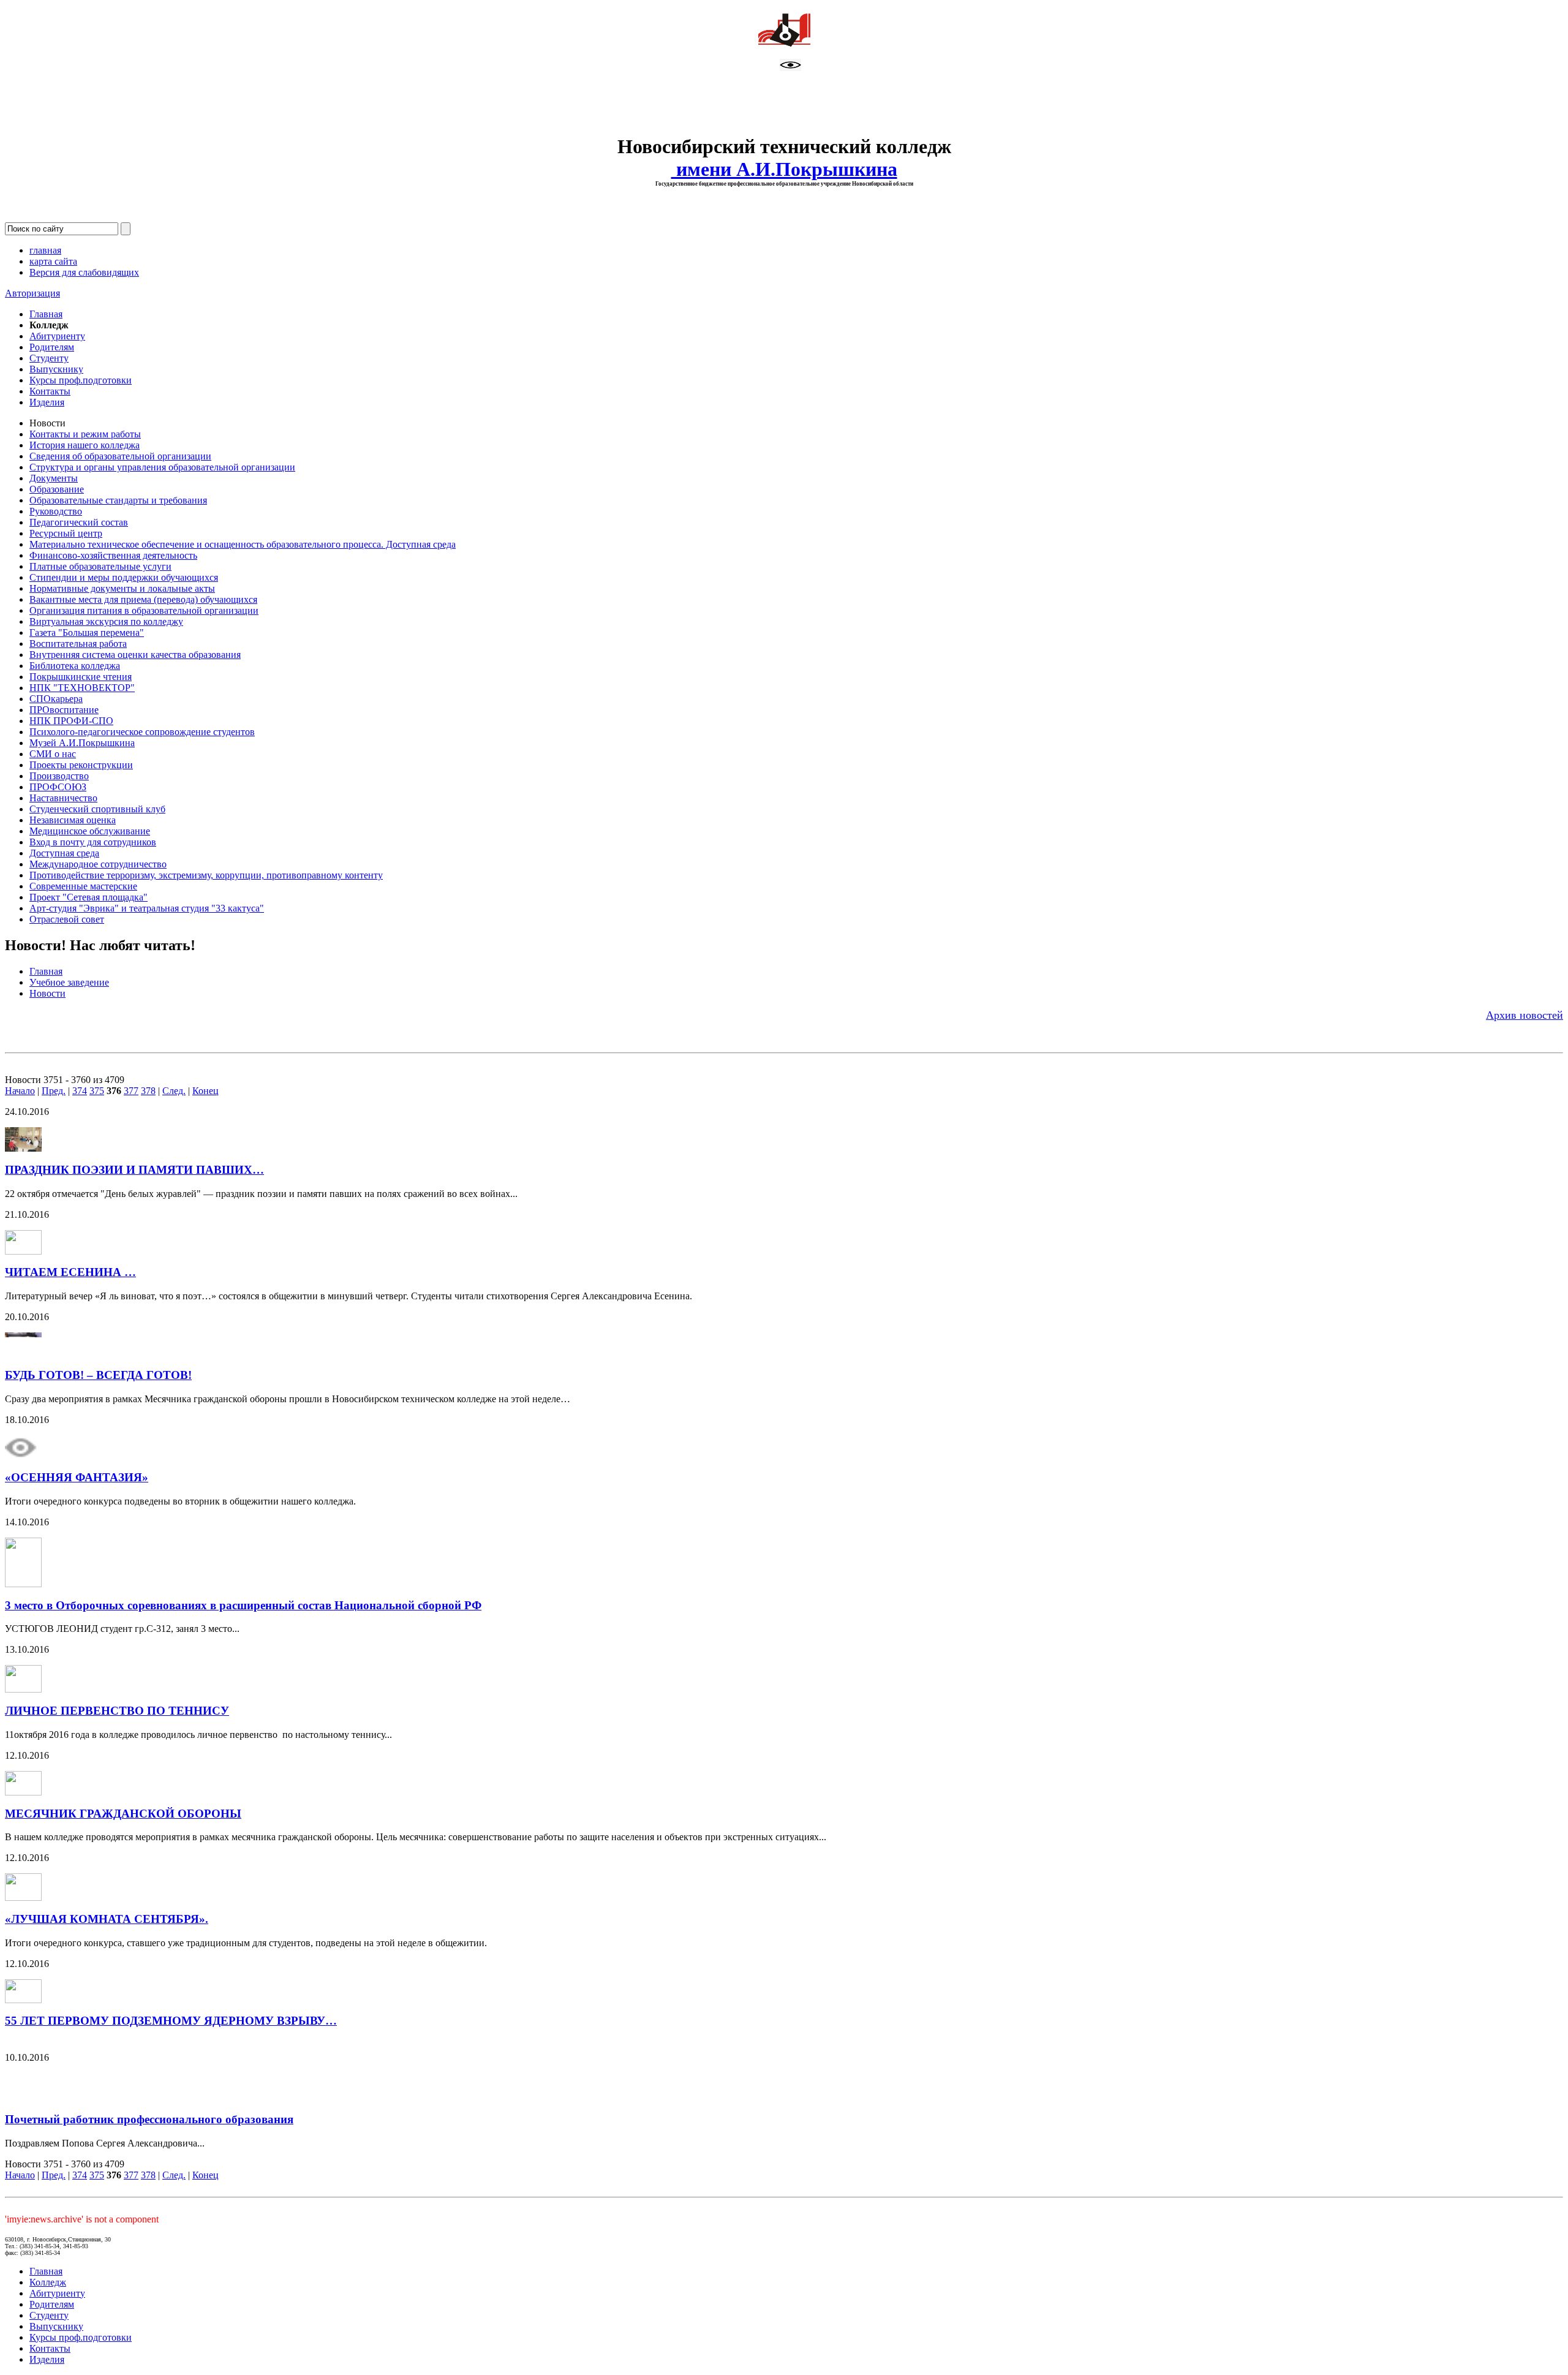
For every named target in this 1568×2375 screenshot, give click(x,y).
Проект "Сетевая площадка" (89, 897)
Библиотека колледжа (75, 666)
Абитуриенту (57, 336)
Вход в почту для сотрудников (93, 842)
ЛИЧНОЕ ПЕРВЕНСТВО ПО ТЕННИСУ (117, 1711)
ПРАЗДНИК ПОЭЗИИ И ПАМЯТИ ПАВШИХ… (134, 1170)
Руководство (56, 511)
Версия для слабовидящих (84, 272)
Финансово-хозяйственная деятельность (113, 555)
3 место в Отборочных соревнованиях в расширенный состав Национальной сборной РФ (243, 1605)
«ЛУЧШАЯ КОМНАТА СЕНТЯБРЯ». (107, 1919)
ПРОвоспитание (64, 710)
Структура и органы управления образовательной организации (162, 467)
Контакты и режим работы (85, 434)
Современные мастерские (83, 886)
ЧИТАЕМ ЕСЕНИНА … (70, 1272)
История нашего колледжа (85, 445)
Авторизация (32, 293)
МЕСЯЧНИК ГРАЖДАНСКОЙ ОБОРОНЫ (123, 1814)
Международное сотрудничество (98, 864)
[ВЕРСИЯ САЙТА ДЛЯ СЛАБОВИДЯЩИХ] (790, 68)
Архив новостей (1525, 1015)
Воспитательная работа (78, 644)
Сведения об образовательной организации (120, 456)
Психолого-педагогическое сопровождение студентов (142, 732)
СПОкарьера (56, 699)
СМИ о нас (53, 754)
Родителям (52, 347)
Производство (59, 776)
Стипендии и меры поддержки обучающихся (124, 577)
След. (174, 1091)
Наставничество (63, 798)
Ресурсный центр (66, 533)
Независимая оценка (73, 820)
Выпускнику (56, 369)
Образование (57, 489)
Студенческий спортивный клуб (97, 809)
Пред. (54, 1091)
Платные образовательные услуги (100, 566)
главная (45, 250)
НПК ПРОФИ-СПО (71, 721)
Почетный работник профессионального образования (149, 2119)
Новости (47, 993)
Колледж (48, 2282)
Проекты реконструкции (81, 765)
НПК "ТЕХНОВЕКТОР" (82, 688)
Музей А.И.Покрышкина (82, 743)
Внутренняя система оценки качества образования (135, 655)
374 (80, 1091)
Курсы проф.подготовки (81, 380)
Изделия (47, 402)
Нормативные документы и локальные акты (122, 588)
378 (148, 1091)
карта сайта (53, 261)
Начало (20, 1091)
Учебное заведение (69, 982)
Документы (54, 478)
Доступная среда (64, 853)
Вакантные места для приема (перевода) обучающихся (143, 599)
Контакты (50, 391)
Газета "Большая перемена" (87, 632)
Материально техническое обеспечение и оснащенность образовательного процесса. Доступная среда (243, 544)
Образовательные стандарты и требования (118, 500)
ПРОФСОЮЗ (58, 787)
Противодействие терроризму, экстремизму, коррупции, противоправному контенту (206, 875)
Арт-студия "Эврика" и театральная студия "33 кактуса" (147, 908)
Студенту (49, 358)
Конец (205, 1091)
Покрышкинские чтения (81, 677)
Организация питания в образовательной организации (144, 610)
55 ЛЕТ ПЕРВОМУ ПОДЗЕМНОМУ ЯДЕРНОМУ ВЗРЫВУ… (171, 2021)
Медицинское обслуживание (90, 831)
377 (131, 1091)
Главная (46, 314)
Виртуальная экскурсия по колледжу (106, 621)
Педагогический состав (79, 522)
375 (97, 1091)
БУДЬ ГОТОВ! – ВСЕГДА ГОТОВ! (98, 1375)
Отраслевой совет (67, 919)
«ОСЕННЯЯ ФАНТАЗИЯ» (77, 1477)
